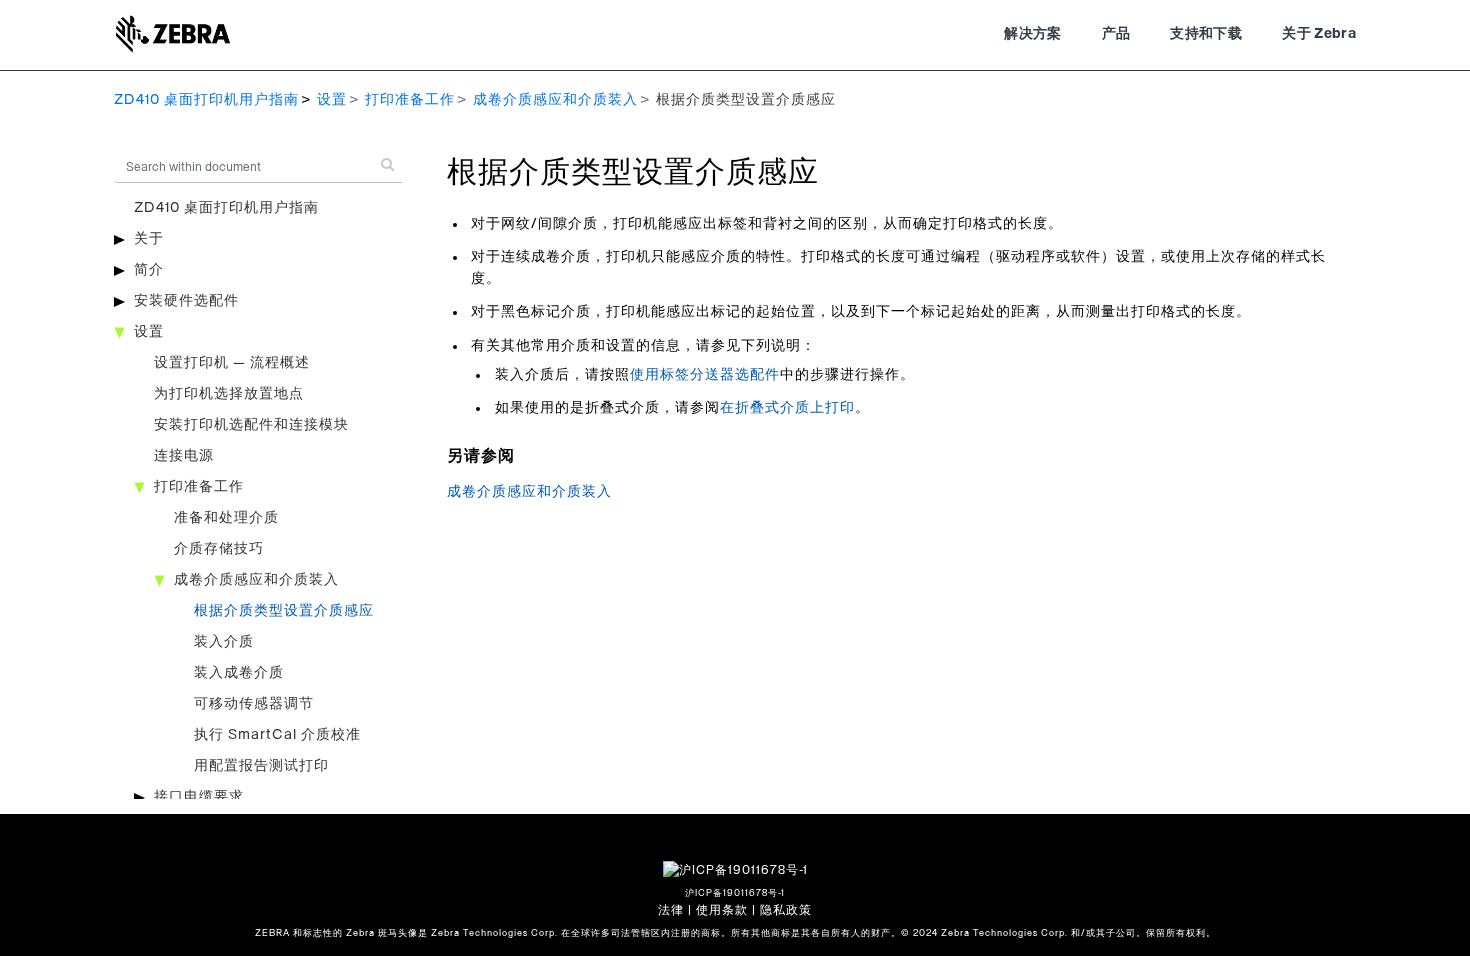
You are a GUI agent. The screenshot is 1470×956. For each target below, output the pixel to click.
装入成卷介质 (239, 673)
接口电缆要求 (199, 797)
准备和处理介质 (226, 518)
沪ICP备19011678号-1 (735, 893)
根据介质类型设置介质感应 (284, 611)
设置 (332, 100)
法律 (671, 910)
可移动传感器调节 (254, 704)
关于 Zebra (1319, 34)
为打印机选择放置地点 (229, 394)
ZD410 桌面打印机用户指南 (206, 100)
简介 (149, 270)
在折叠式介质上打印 (787, 408)
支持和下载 (1206, 34)
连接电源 (184, 456)
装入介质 (224, 642)
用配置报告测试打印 (261, 766)
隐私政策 (786, 910)
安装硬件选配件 (186, 301)
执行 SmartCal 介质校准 (277, 735)
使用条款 (722, 910)
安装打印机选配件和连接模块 (251, 425)
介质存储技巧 (219, 549)
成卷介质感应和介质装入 (555, 100)
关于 (149, 239)
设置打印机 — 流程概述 (232, 363)
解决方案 (1032, 34)
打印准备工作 (410, 100)
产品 (1116, 34)
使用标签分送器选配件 (705, 375)
